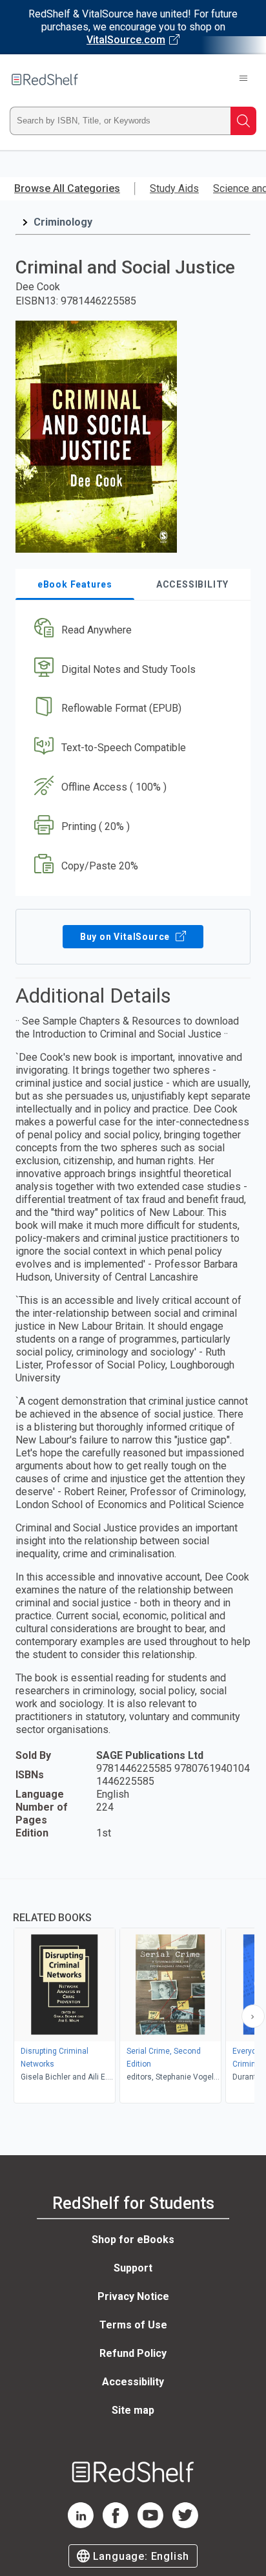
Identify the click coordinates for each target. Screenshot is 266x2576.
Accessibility (133, 2382)
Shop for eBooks (133, 2240)
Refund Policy (133, 2353)
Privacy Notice (133, 2296)
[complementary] (133, 1993)
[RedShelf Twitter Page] (185, 2525)
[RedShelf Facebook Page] (116, 2525)
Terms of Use (133, 2325)
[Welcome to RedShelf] (45, 80)
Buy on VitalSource (126, 937)
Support (133, 2268)
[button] (131, 630)
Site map (133, 2410)
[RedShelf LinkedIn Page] (81, 2525)
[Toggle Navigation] (243, 80)
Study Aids (174, 188)
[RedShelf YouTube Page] (150, 2525)
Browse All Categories (67, 188)
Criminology (63, 222)
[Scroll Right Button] (253, 2016)
